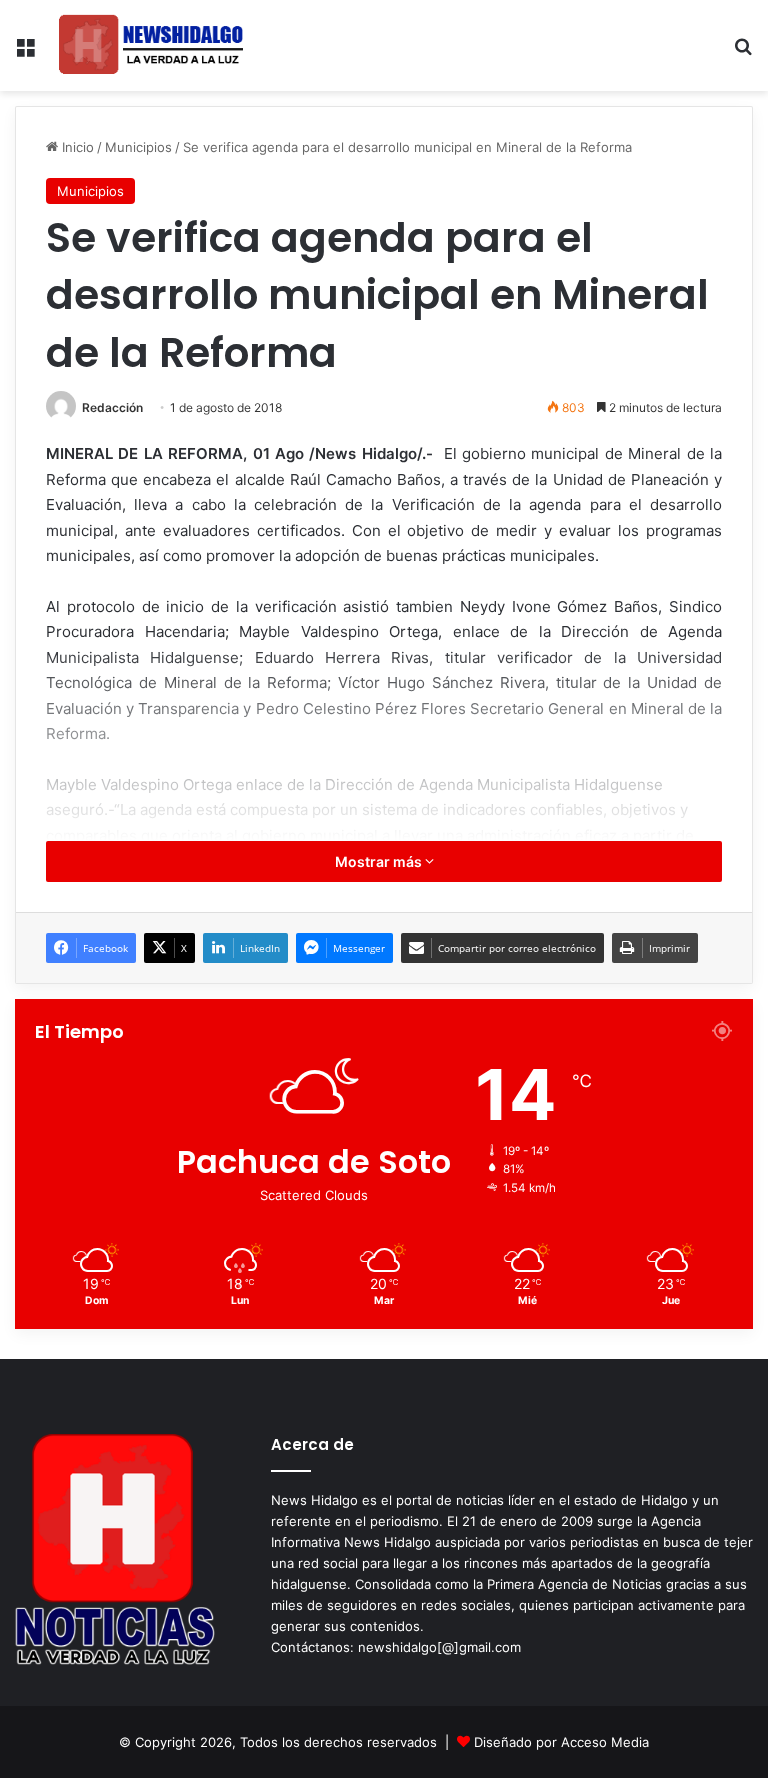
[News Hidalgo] (151, 45)
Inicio (76, 147)
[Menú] (25, 53)
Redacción (112, 407)
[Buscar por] (743, 53)
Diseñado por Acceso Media (561, 1742)
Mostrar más (380, 861)
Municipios (138, 147)
